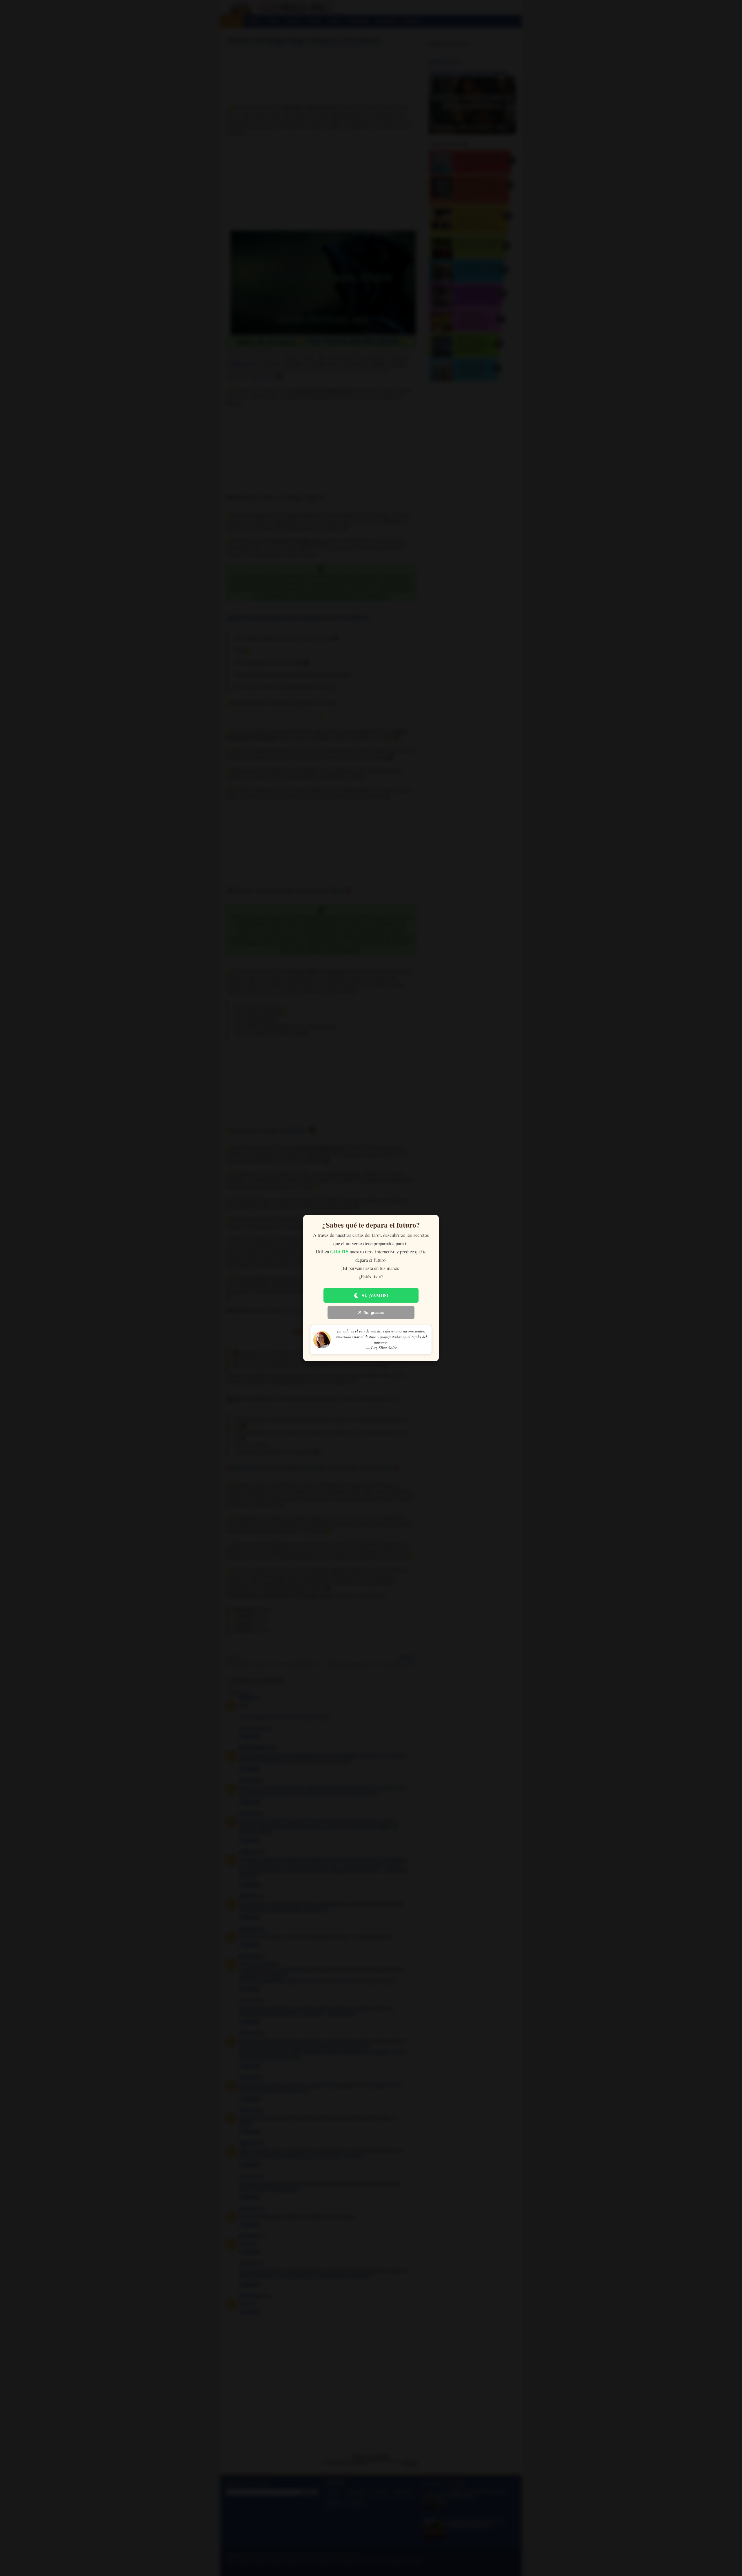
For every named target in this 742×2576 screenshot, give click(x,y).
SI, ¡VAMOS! (375, 1295)
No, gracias (374, 1313)
